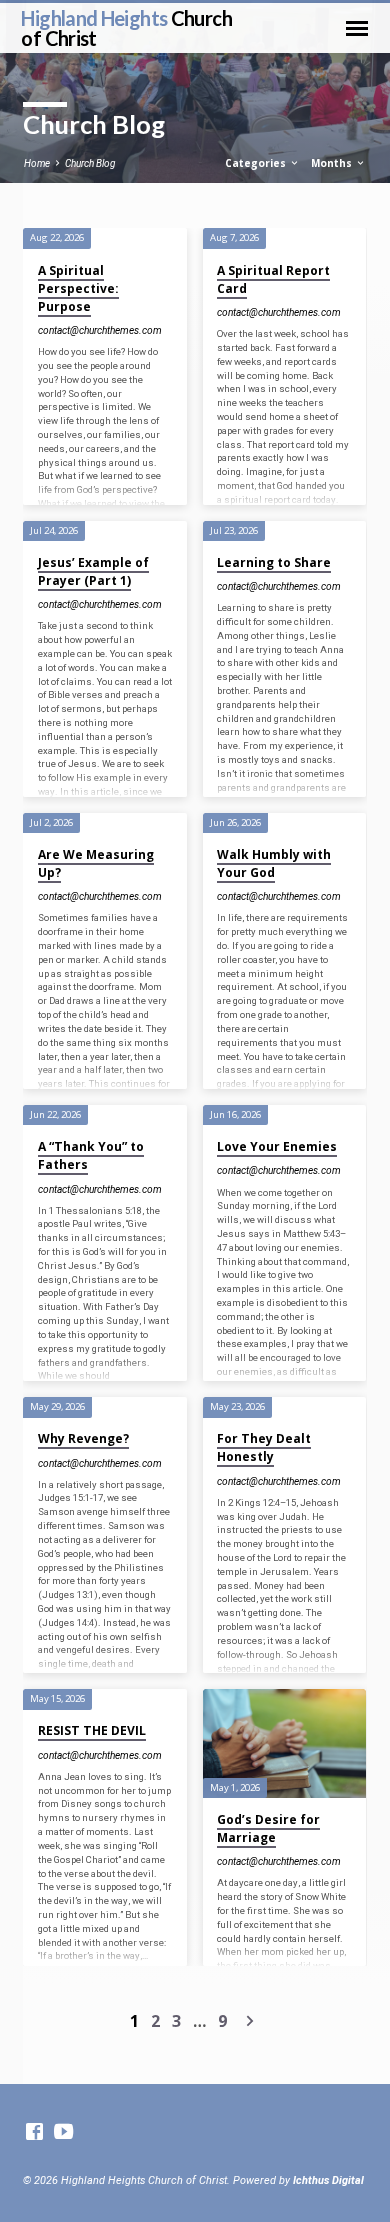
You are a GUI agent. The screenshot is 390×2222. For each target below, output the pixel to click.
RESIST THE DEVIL (92, 1730)
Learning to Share (274, 562)
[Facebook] (34, 2132)
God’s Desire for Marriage (268, 1828)
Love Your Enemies (277, 1146)
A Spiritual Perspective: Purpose (78, 288)
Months (333, 163)
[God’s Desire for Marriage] (284, 1743)
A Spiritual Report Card (273, 279)
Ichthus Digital (328, 2180)
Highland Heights (126, 28)
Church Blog (90, 163)
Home (37, 163)
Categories (257, 163)
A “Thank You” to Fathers (91, 1155)
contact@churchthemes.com (100, 330)
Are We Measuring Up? (96, 863)
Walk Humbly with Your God (274, 863)
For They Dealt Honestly (264, 1447)
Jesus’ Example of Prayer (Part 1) (93, 571)
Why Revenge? (83, 1438)
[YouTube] (63, 2132)
